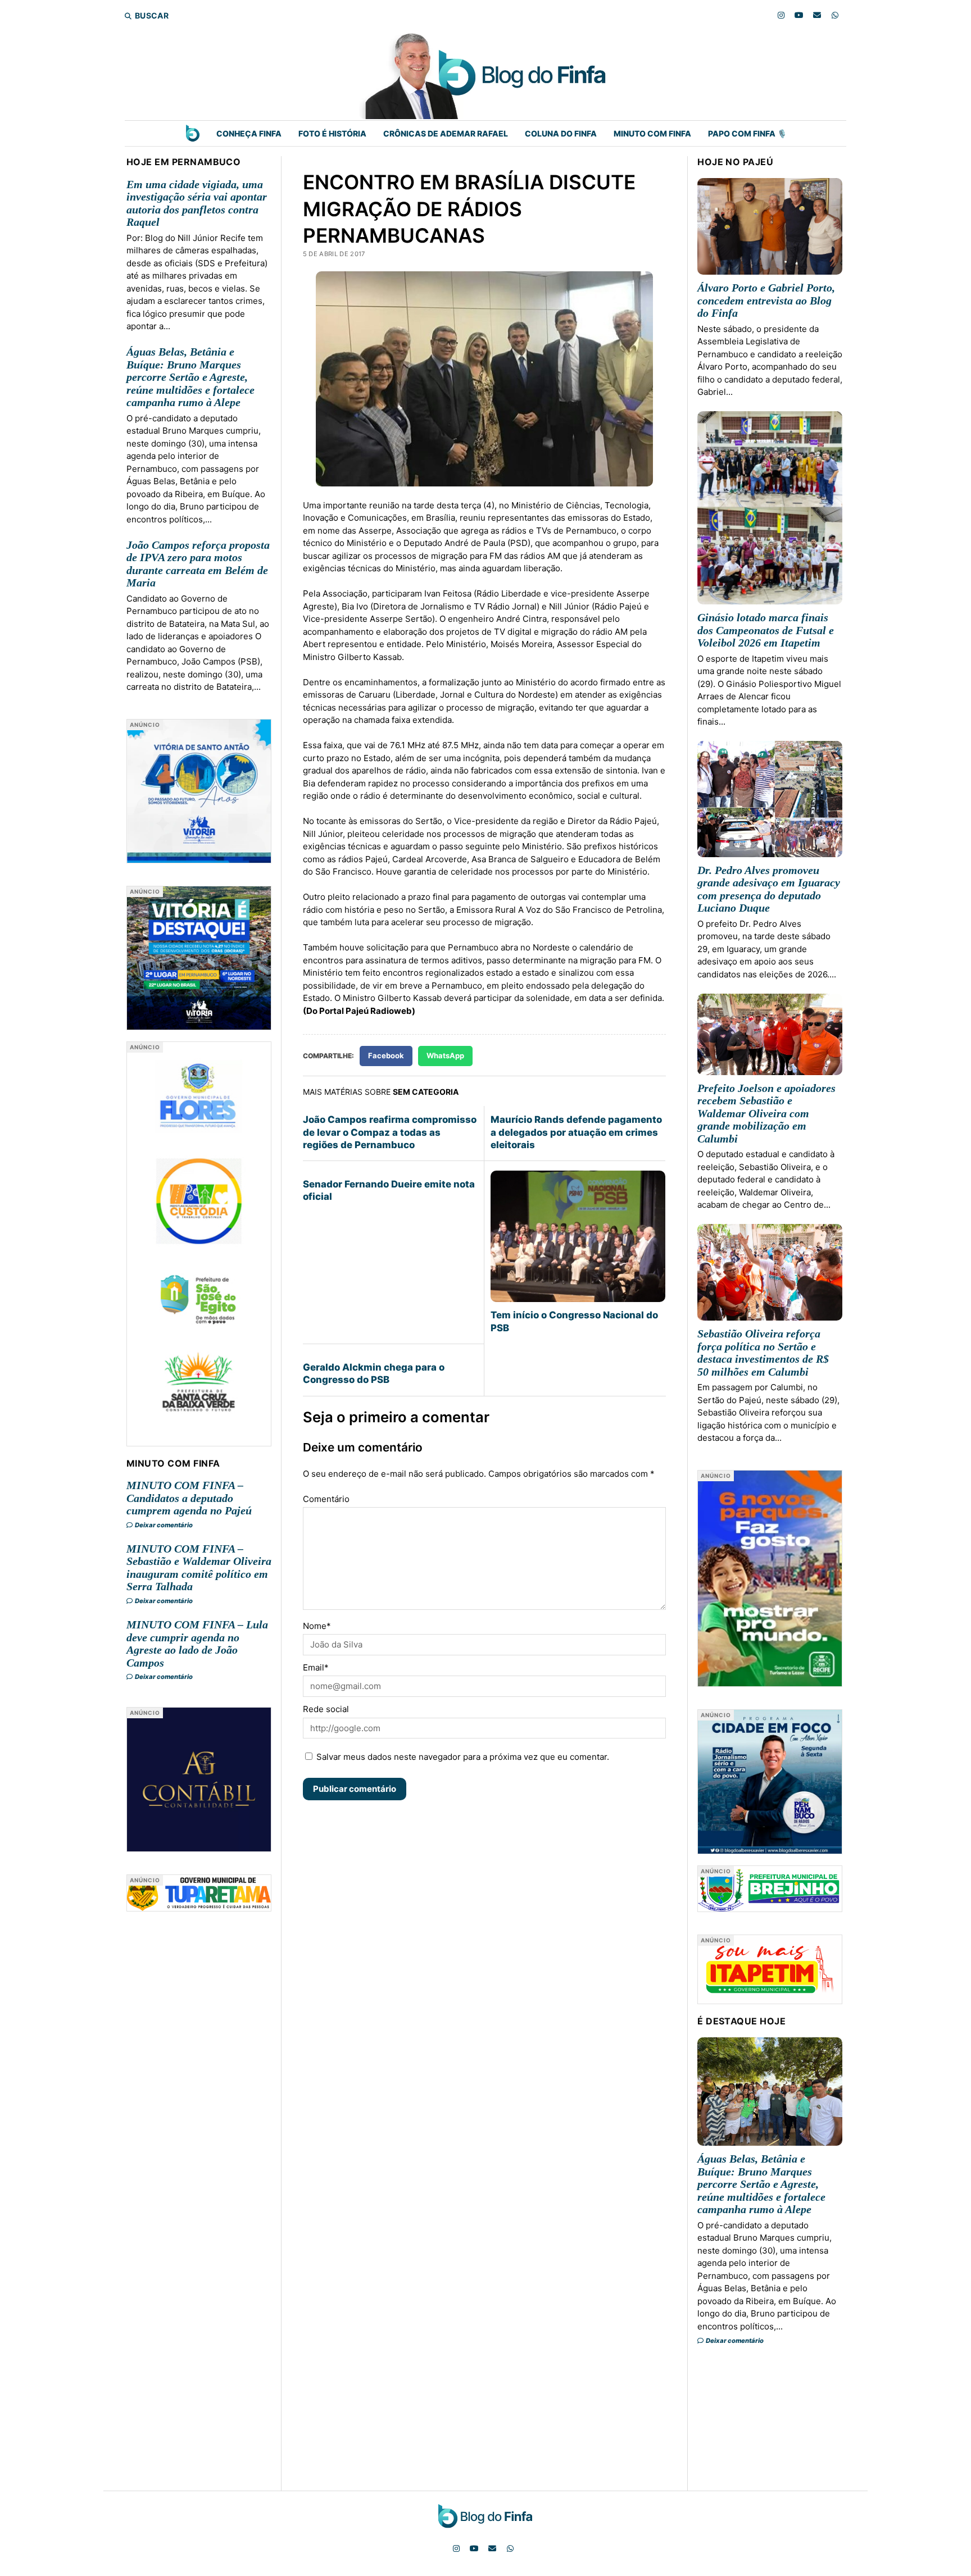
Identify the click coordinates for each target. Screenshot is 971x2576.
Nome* (317, 1626)
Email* (316, 1667)
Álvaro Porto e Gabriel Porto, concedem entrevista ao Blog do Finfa (766, 300)
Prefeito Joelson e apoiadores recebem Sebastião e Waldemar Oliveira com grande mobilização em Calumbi (766, 1113)
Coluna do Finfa (561, 133)
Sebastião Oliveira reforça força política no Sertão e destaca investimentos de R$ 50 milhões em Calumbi (763, 1353)
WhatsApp (445, 1055)
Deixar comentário (163, 1525)
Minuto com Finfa (652, 133)
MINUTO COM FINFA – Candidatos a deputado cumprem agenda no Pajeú (189, 1498)
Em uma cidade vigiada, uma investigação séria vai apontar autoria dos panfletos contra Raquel (197, 203)
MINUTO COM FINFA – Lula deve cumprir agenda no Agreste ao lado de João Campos (197, 1644)
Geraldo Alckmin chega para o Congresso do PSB (374, 1373)
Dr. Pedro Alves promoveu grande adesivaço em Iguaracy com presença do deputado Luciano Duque (769, 889)
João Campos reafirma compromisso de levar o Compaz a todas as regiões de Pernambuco (390, 1132)
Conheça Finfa (249, 133)
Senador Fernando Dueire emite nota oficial (389, 1190)
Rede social (326, 1709)
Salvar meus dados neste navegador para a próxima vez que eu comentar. (463, 1757)
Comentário (326, 1499)
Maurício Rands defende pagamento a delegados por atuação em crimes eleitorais (576, 1132)
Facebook (386, 1055)
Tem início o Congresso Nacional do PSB (574, 1321)
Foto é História (332, 133)
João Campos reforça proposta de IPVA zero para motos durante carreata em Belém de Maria (198, 564)
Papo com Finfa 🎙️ (747, 133)
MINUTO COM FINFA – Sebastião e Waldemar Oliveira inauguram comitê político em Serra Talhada (199, 1568)
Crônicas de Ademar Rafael (446, 133)
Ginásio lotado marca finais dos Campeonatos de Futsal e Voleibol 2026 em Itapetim (766, 630)
